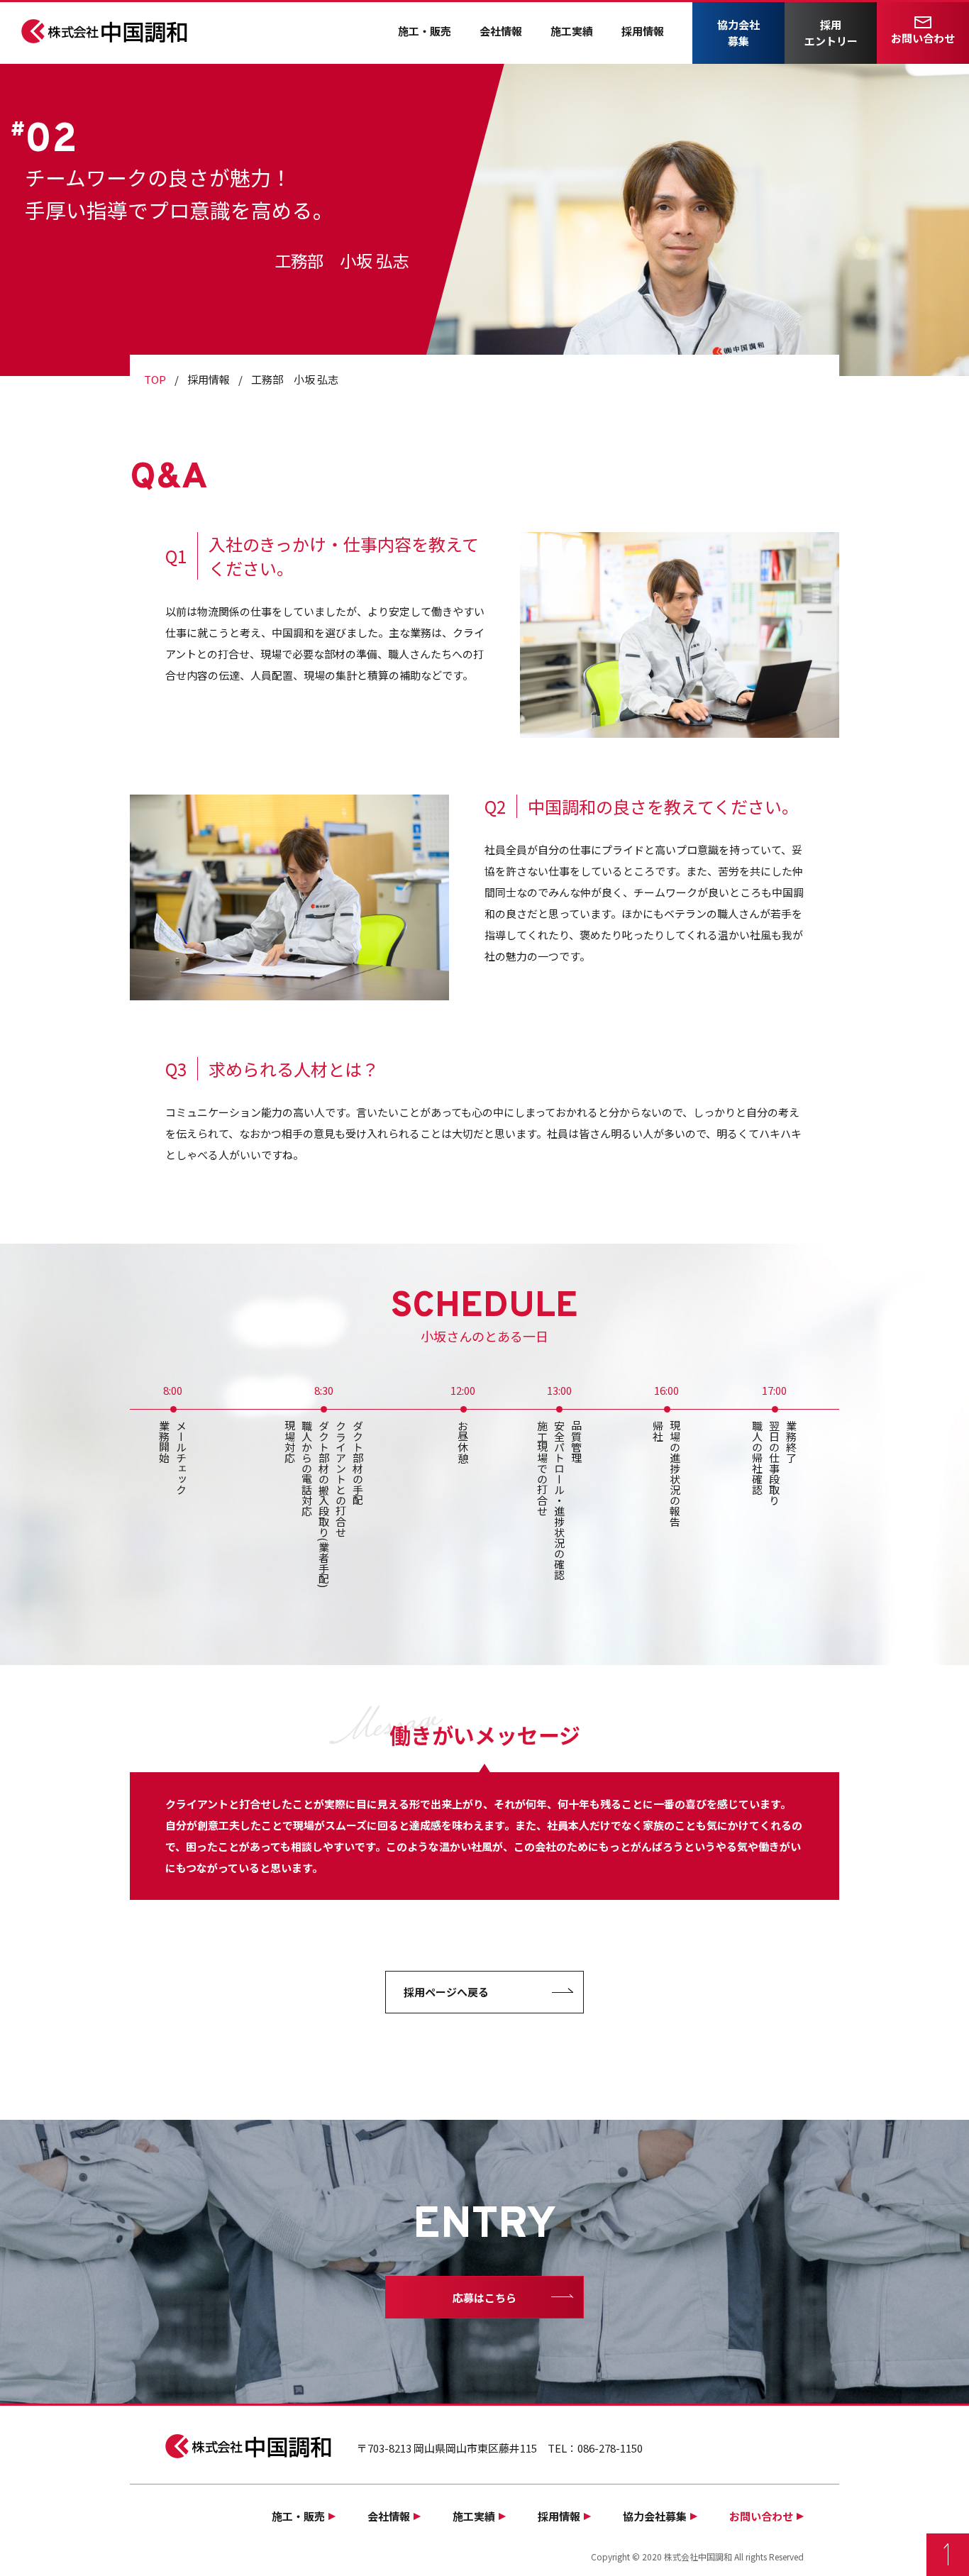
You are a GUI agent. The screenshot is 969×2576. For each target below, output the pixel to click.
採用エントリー (831, 33)
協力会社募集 (738, 33)
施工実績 (572, 31)
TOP (155, 379)
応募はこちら (484, 2298)
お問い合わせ (923, 38)
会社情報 (501, 31)
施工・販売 (425, 31)
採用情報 (643, 31)
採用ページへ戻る (446, 1992)
